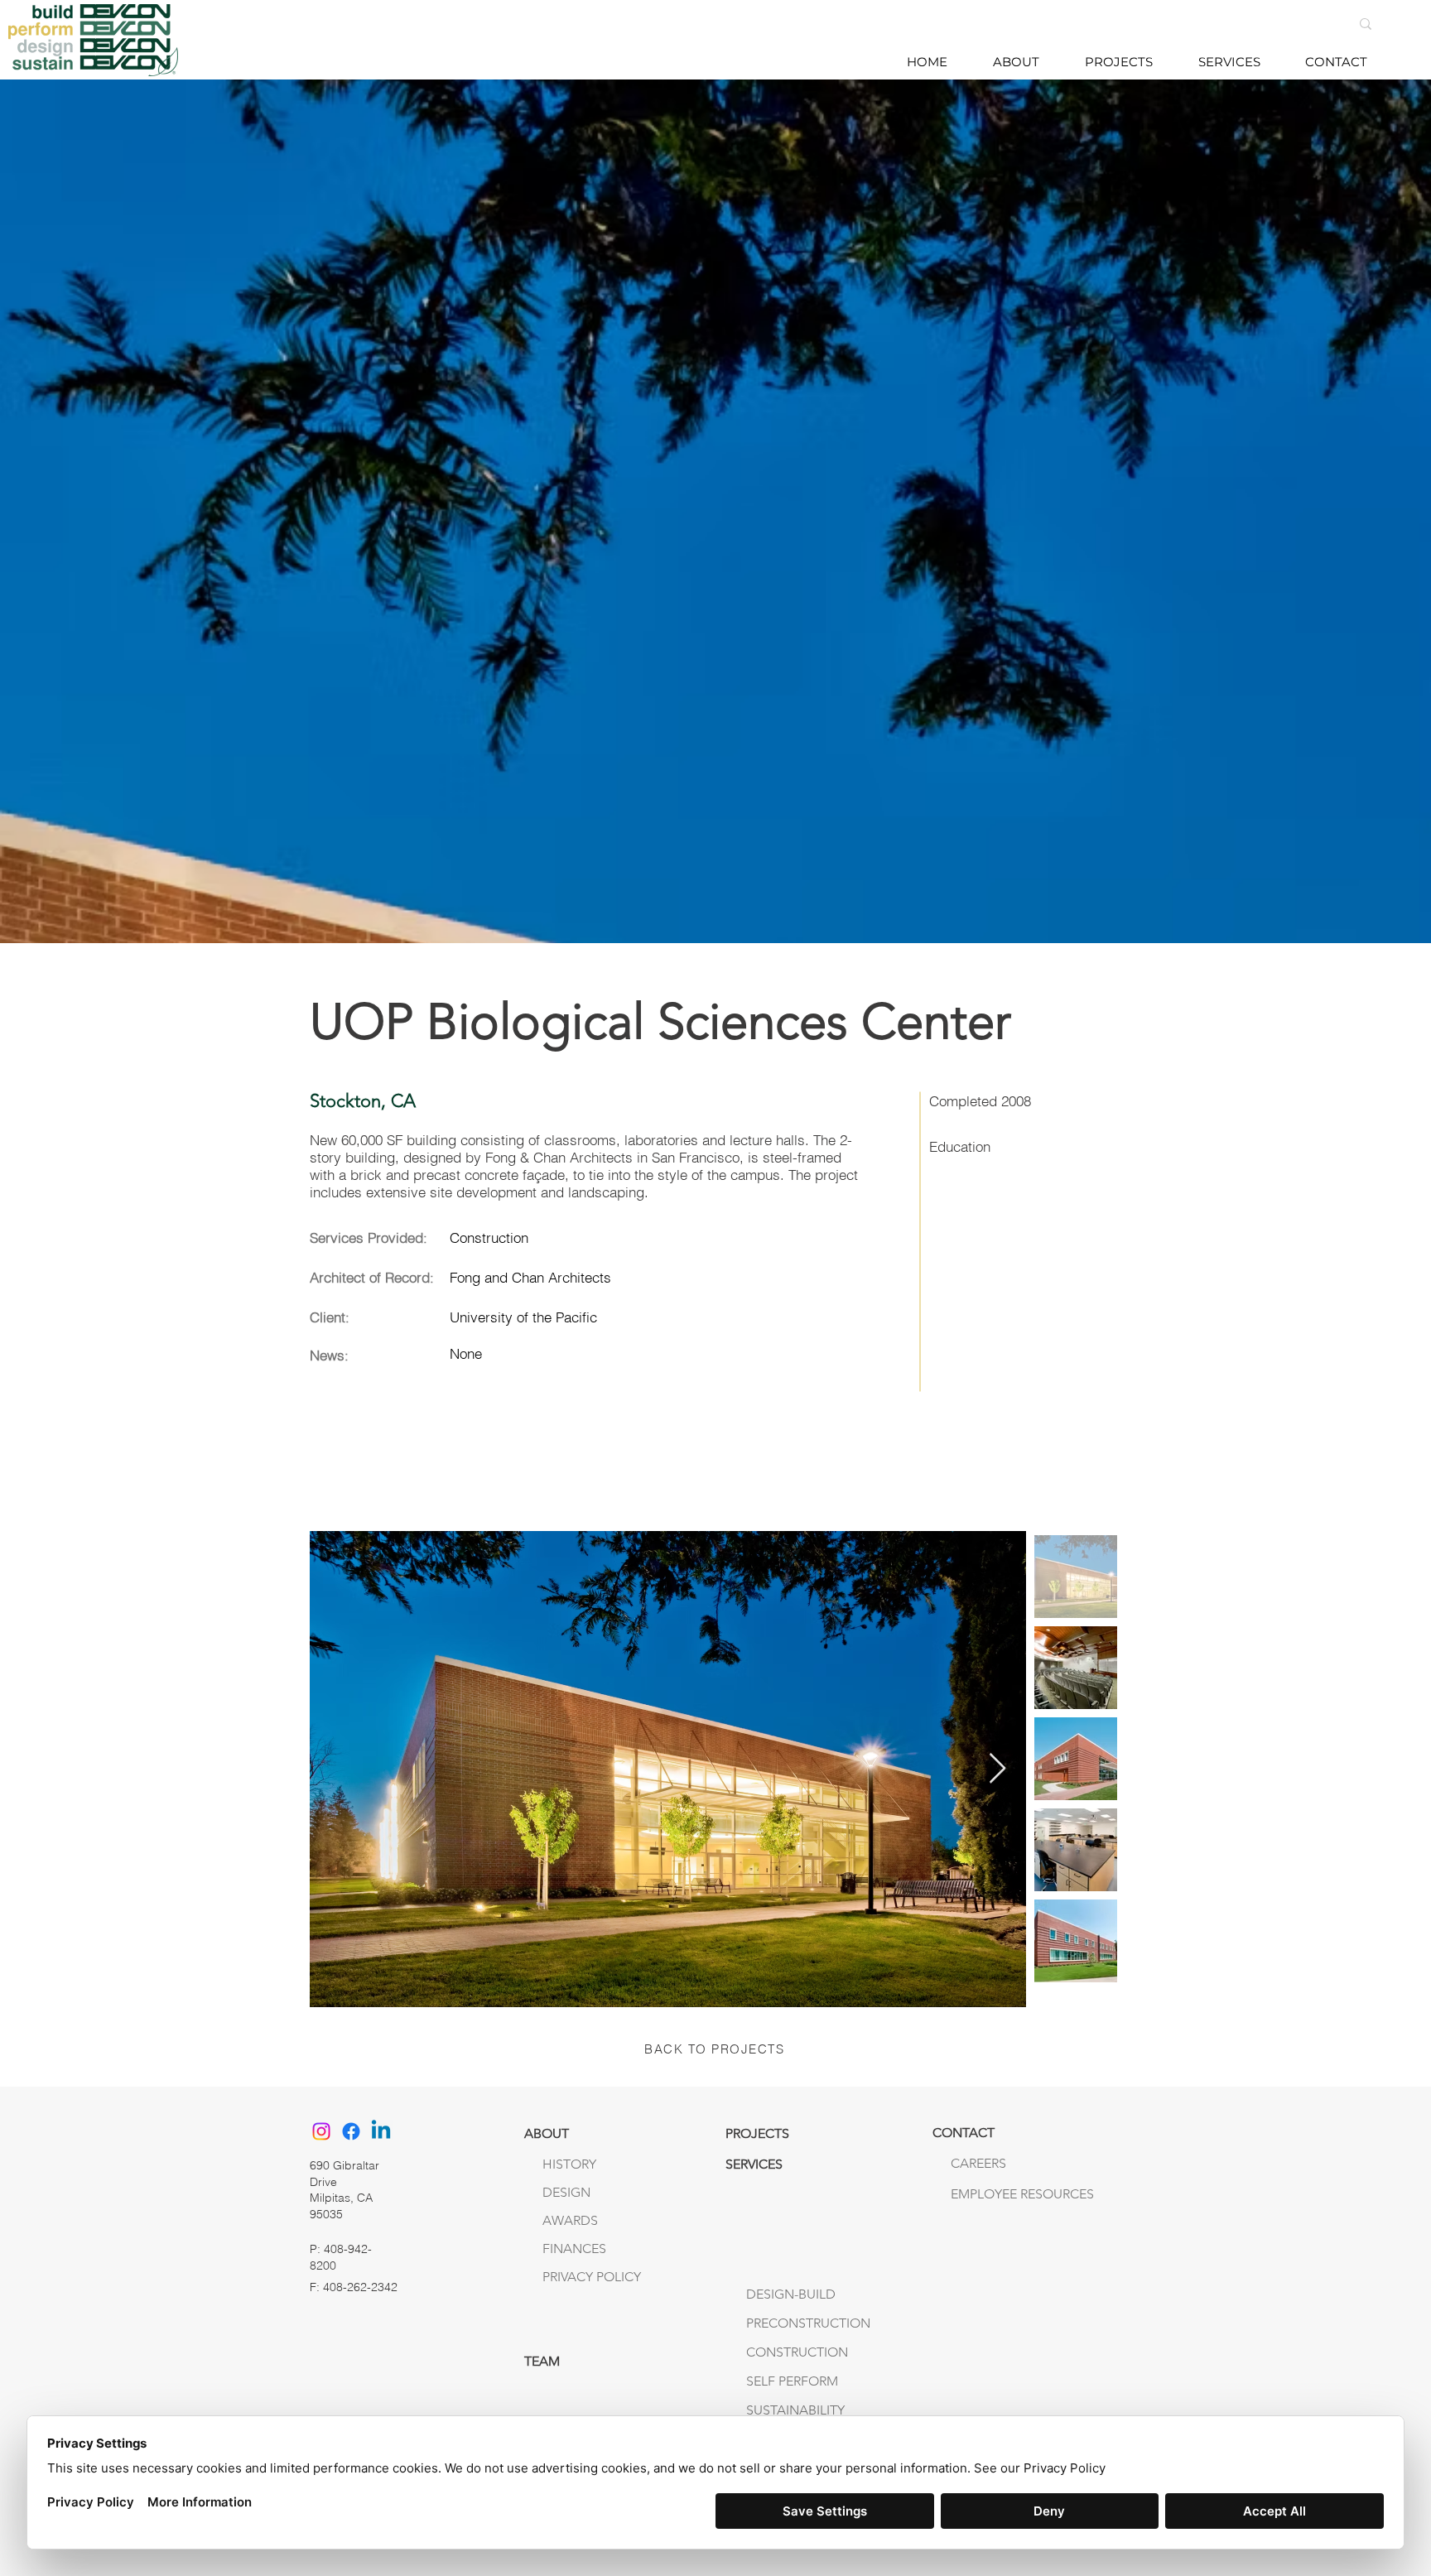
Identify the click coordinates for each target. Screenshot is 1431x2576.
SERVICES (754, 2164)
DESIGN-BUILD (791, 2294)
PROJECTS (757, 2133)
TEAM (542, 2361)
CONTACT (964, 2133)
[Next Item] (997, 1769)
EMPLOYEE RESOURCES (985, 2194)
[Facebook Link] (351, 2131)
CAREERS (978, 2163)
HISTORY (569, 2164)
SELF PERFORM (792, 2381)
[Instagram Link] (321, 2131)
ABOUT (547, 2133)
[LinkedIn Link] (381, 2131)
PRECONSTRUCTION (808, 2323)
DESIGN (566, 2192)
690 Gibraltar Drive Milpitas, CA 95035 (344, 2190)
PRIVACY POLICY (592, 2277)
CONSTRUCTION (797, 2352)
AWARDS (570, 2220)
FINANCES (574, 2249)
